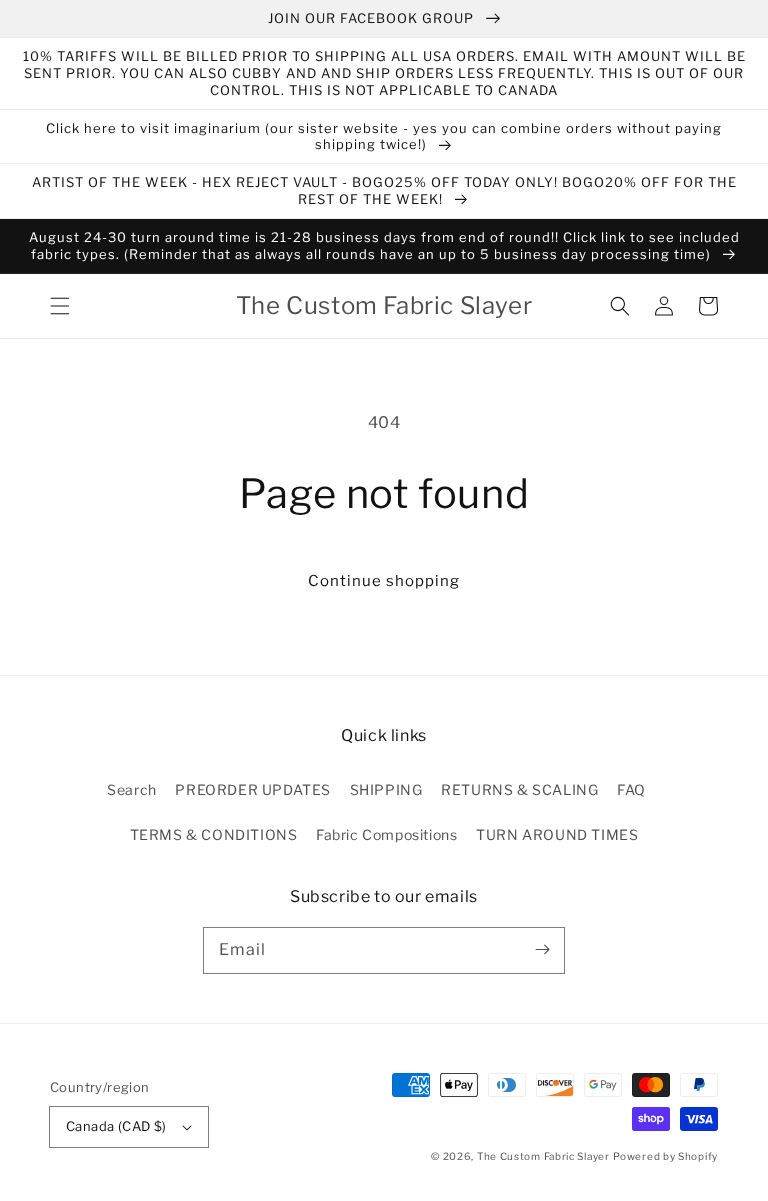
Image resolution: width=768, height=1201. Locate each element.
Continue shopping (384, 581)
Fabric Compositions (386, 834)
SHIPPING (386, 789)
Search (132, 789)
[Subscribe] (542, 950)
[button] (60, 306)
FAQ (631, 789)
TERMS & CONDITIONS (214, 834)
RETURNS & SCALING (519, 789)
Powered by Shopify (665, 1156)
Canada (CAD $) (116, 1126)
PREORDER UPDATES (253, 789)
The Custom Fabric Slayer (543, 1156)
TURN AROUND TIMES (557, 834)
